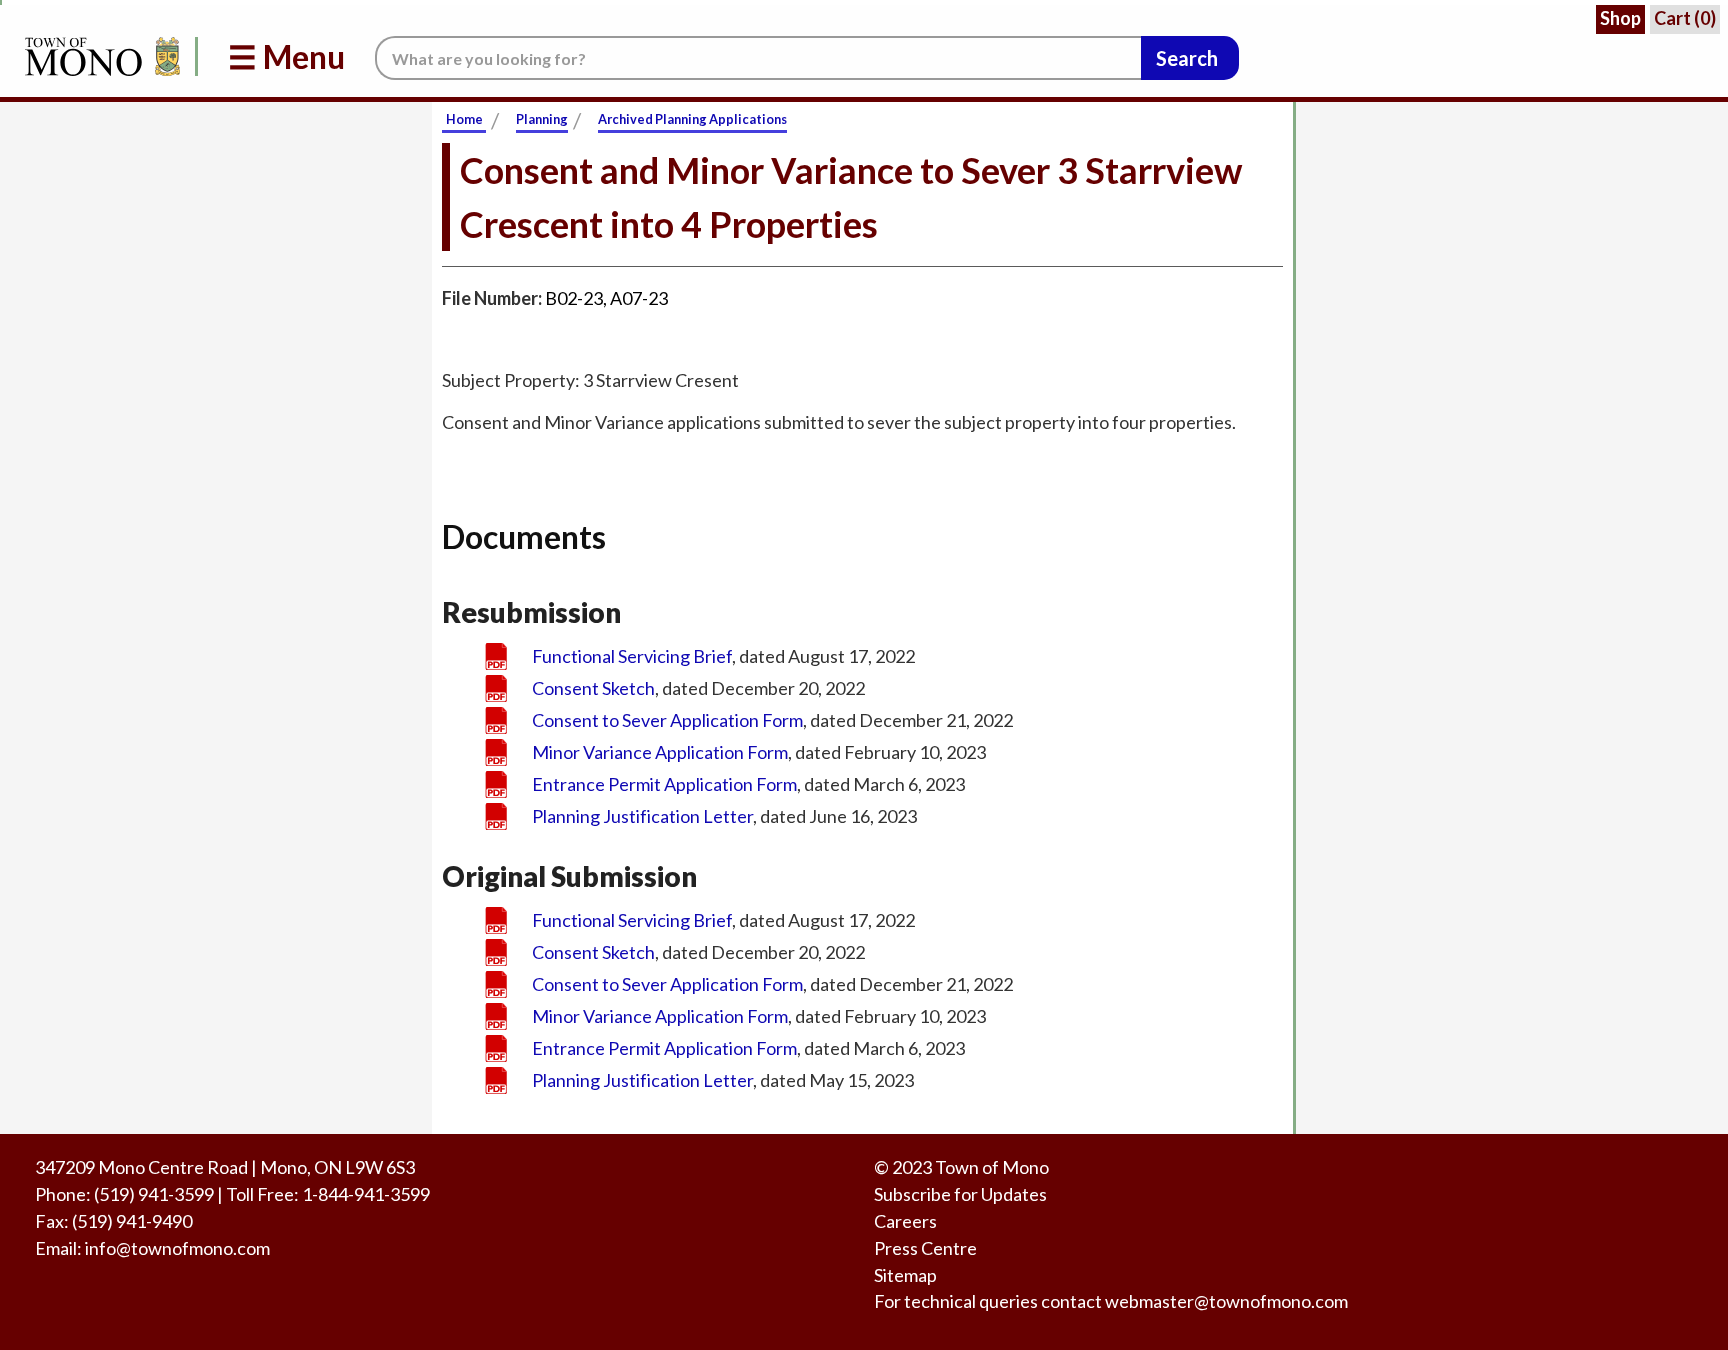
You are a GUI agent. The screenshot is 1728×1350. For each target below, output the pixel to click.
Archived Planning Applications (692, 119)
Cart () (1685, 18)
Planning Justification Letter (642, 816)
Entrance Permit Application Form (664, 784)
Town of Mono (992, 1167)
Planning (542, 119)
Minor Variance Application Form (660, 752)
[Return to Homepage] (99, 56)
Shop (1620, 18)
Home (464, 119)
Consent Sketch (593, 688)
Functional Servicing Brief (632, 656)
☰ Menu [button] (286, 56)
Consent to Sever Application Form (667, 720)
